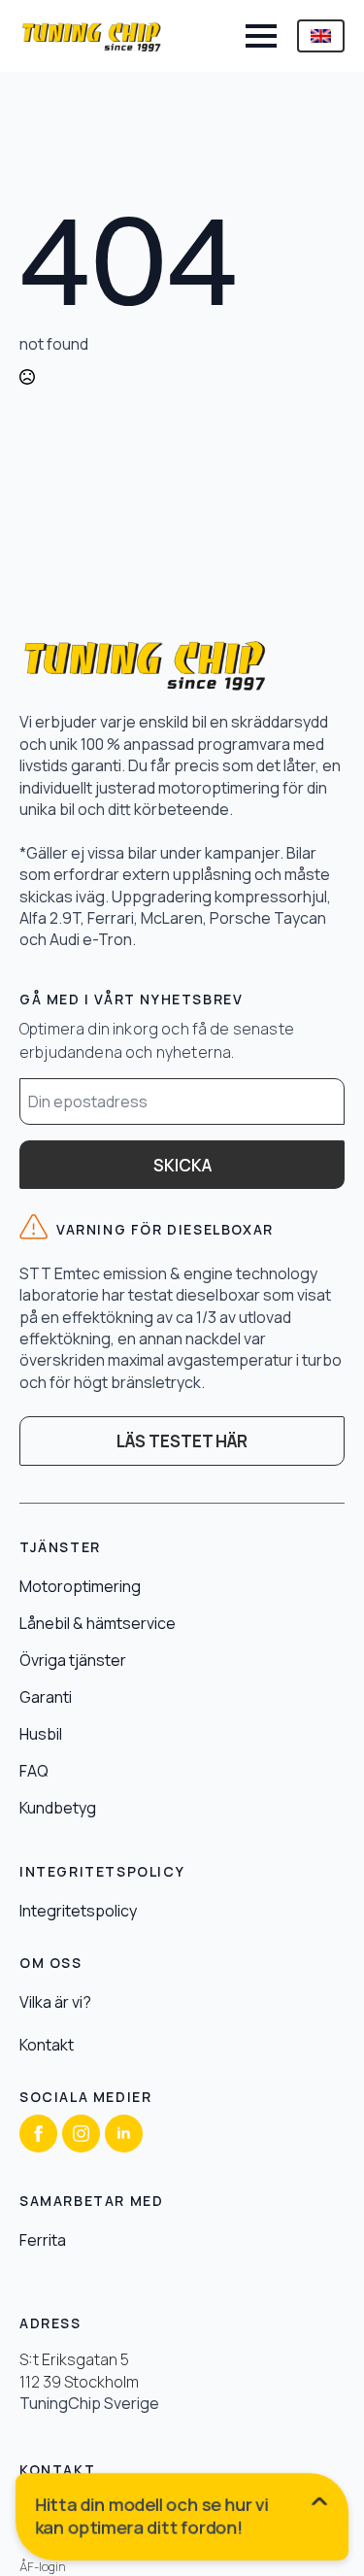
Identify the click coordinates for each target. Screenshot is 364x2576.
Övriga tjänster (73, 1660)
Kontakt (47, 2045)
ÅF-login (43, 2567)
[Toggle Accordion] (183, 2521)
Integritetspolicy (78, 1911)
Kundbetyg (58, 1808)
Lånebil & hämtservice (98, 1623)
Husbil (41, 1734)
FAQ (34, 1771)
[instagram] (81, 2134)
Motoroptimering (80, 1586)
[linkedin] (124, 2134)
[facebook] (38, 2134)
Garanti (46, 1697)
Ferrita (43, 2240)
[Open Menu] (261, 36)
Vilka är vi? (55, 2002)
